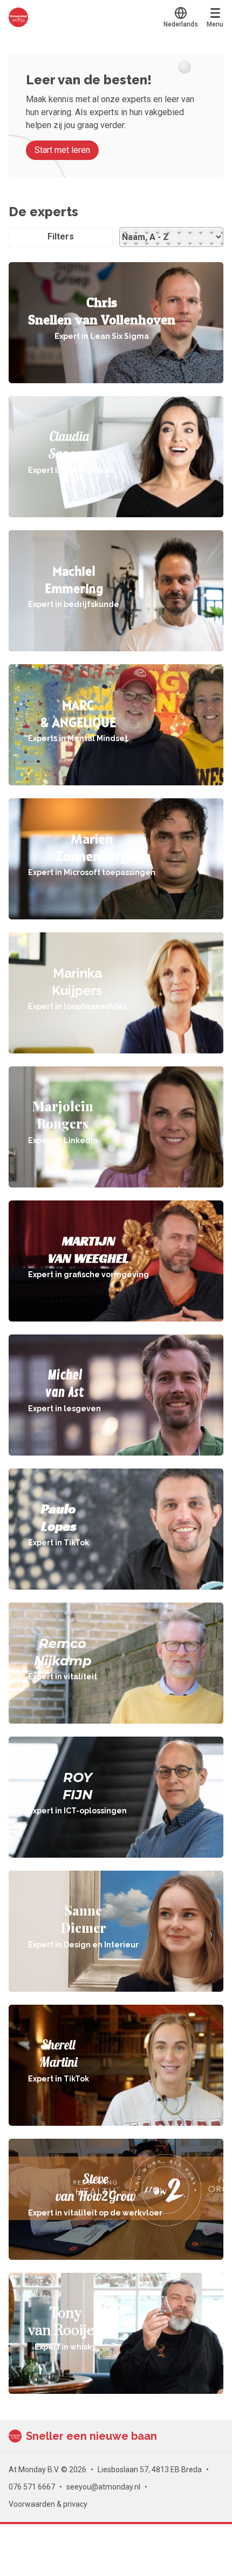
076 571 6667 (32, 2487)
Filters (61, 236)
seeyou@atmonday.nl (103, 2487)
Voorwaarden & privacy (48, 2504)
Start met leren (62, 150)
